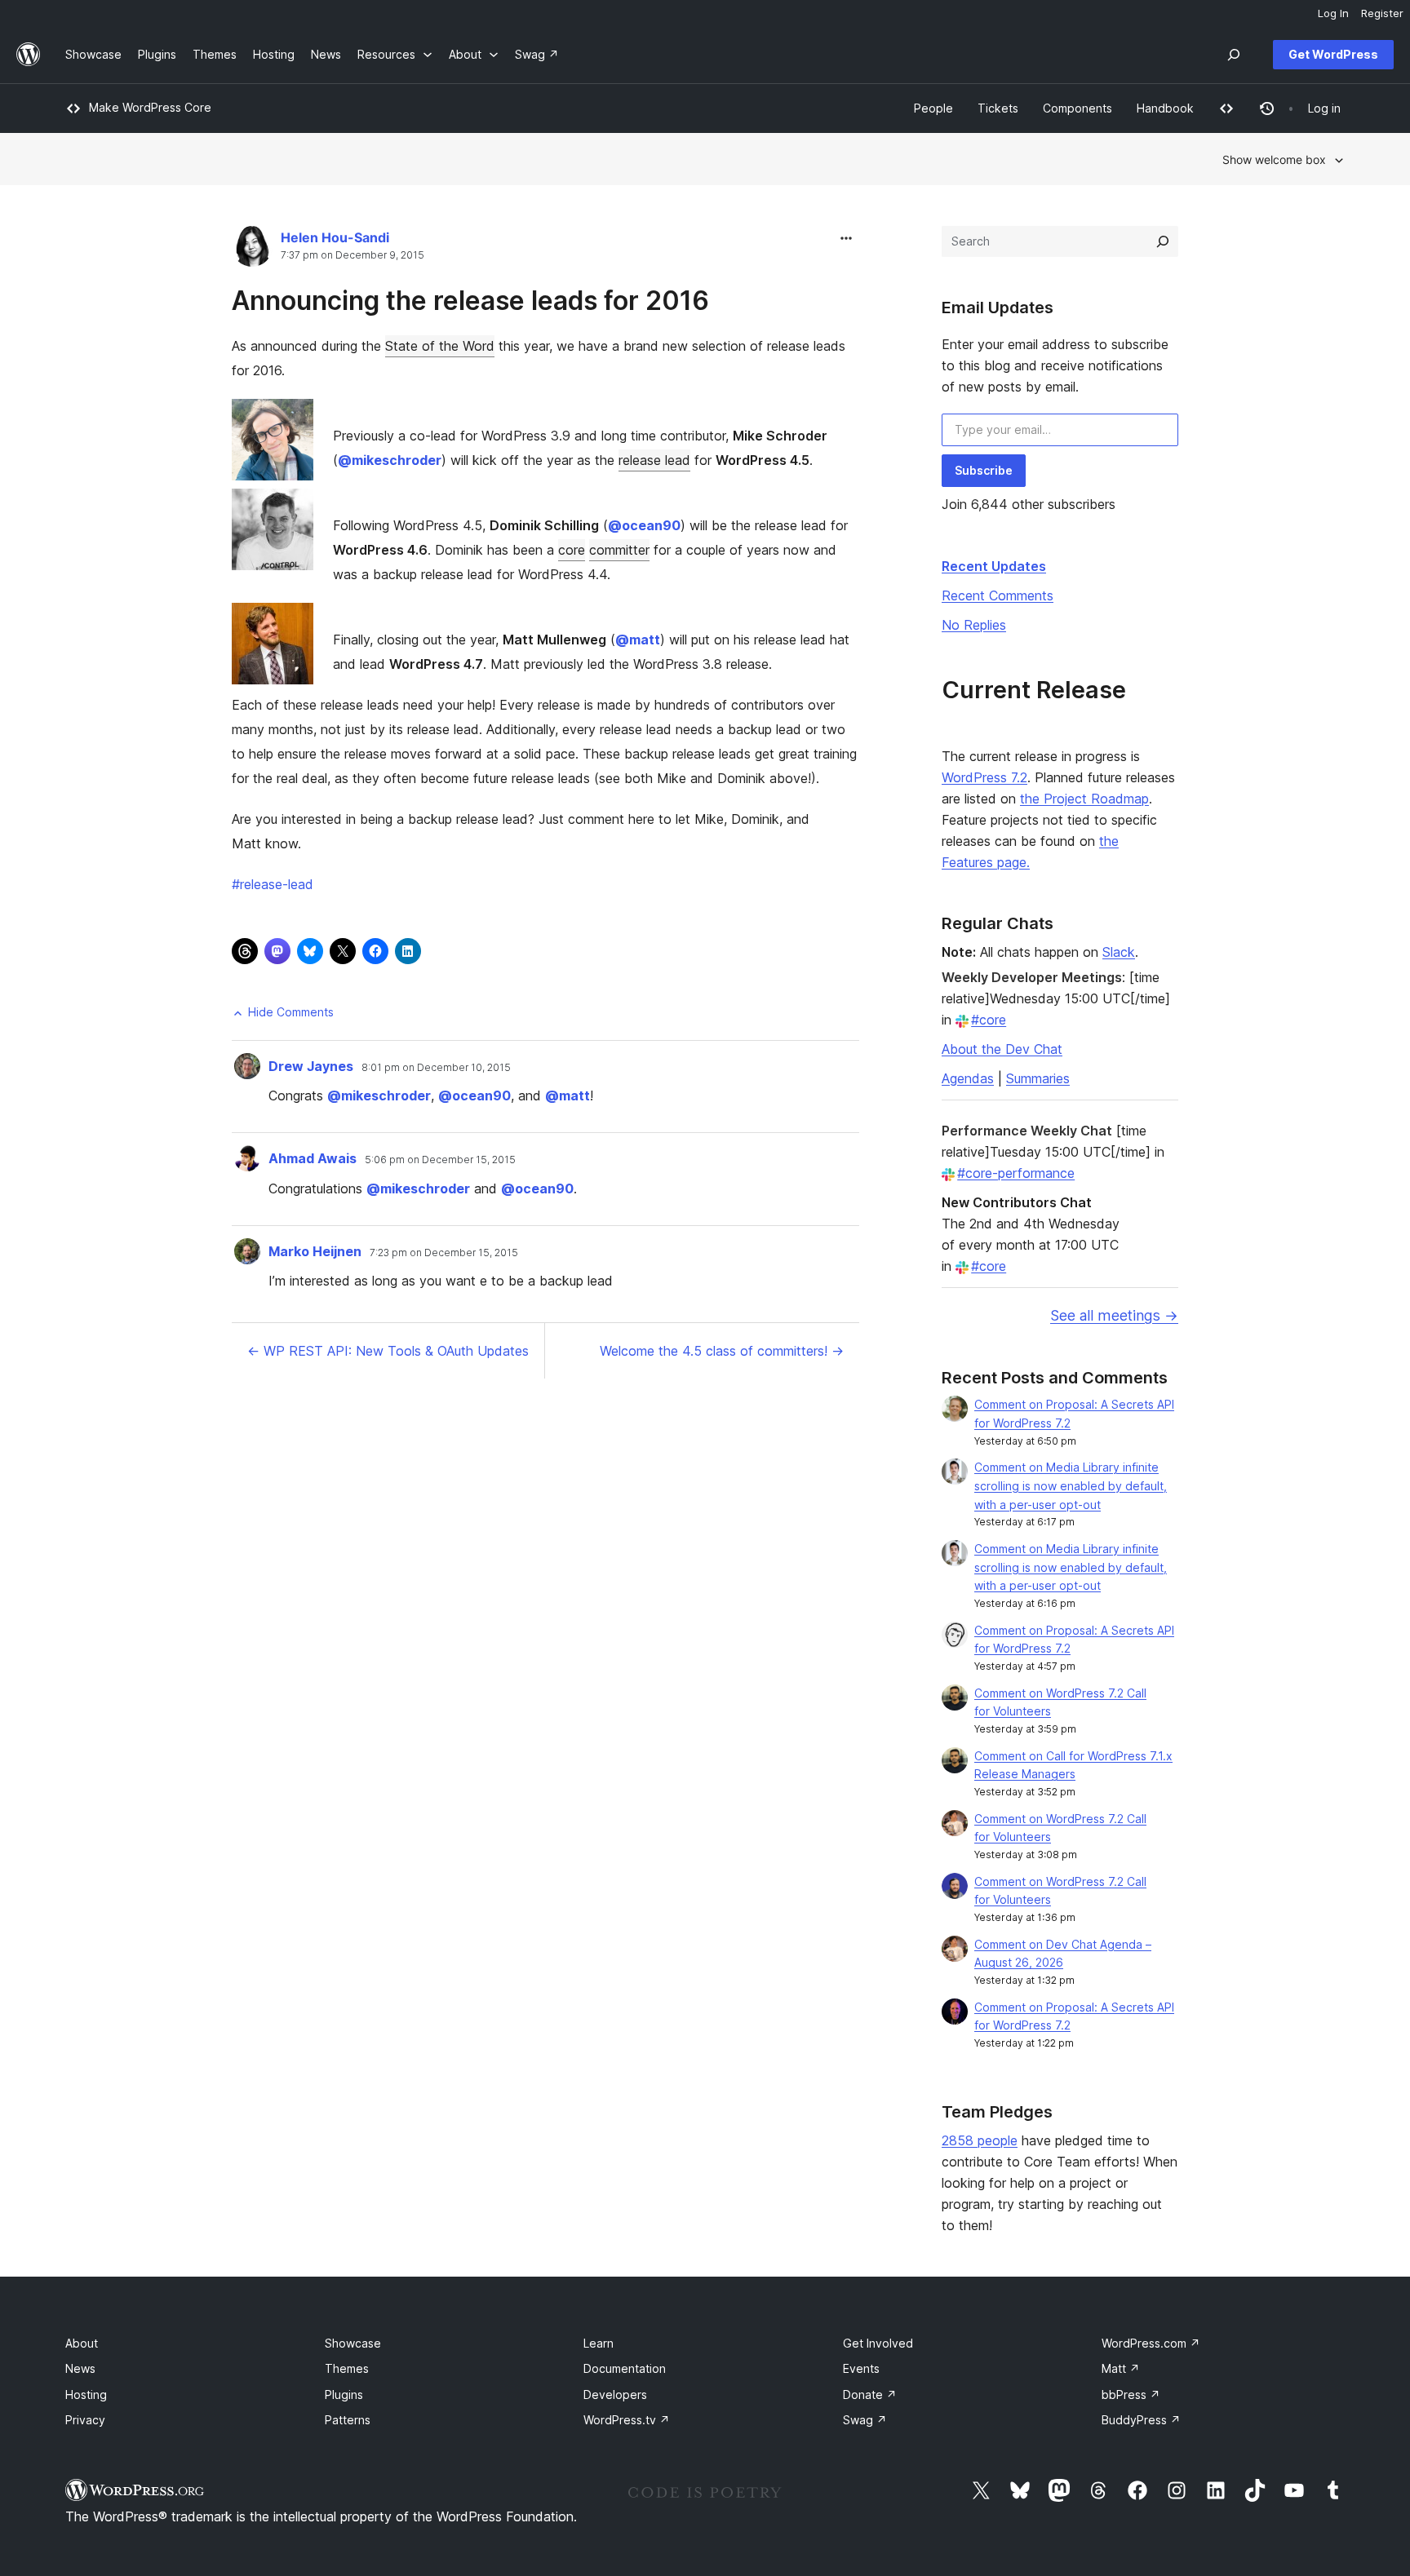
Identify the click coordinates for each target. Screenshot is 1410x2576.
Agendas (968, 1078)
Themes (347, 2368)
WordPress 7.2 (984, 777)
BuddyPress (1141, 2420)
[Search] (1163, 241)
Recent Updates (994, 566)
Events (861, 2368)
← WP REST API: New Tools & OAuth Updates (388, 1351)
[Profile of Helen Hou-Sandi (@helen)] (252, 250)
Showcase (353, 2343)
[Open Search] (1234, 55)
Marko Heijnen (315, 1251)
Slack (1119, 952)
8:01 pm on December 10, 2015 (436, 1068)
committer (619, 550)
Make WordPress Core (150, 107)
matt (638, 640)
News (80, 2368)
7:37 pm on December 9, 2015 (352, 255)
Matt (1121, 2368)
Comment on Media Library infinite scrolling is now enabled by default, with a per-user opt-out (1071, 1486)
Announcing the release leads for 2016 (470, 301)
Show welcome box (1274, 159)
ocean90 (644, 525)
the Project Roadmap (1084, 799)
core (572, 550)
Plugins (344, 2395)
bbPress (1131, 2395)
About (82, 2343)
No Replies (974, 625)
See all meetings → (1114, 1315)
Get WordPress (1333, 54)
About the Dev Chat (1002, 1049)
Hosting (86, 2395)
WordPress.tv (627, 2420)
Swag (865, 2420)
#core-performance (1016, 1173)
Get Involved (878, 2343)
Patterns (348, 2420)
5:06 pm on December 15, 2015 (440, 1160)
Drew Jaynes (311, 1066)
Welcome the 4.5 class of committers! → (722, 1351)
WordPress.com (1151, 2343)
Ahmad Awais (313, 1158)
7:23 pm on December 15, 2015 (444, 1253)
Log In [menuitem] (1333, 13)
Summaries (1038, 1078)
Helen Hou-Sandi (335, 237)
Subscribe (984, 470)
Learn (599, 2343)
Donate (870, 2395)
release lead (654, 460)
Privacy (85, 2420)
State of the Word (440, 346)
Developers (615, 2395)
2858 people (980, 2140)
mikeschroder (390, 460)
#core (989, 1020)
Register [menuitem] (1382, 13)
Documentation (625, 2368)
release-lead (273, 884)
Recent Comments (998, 595)
